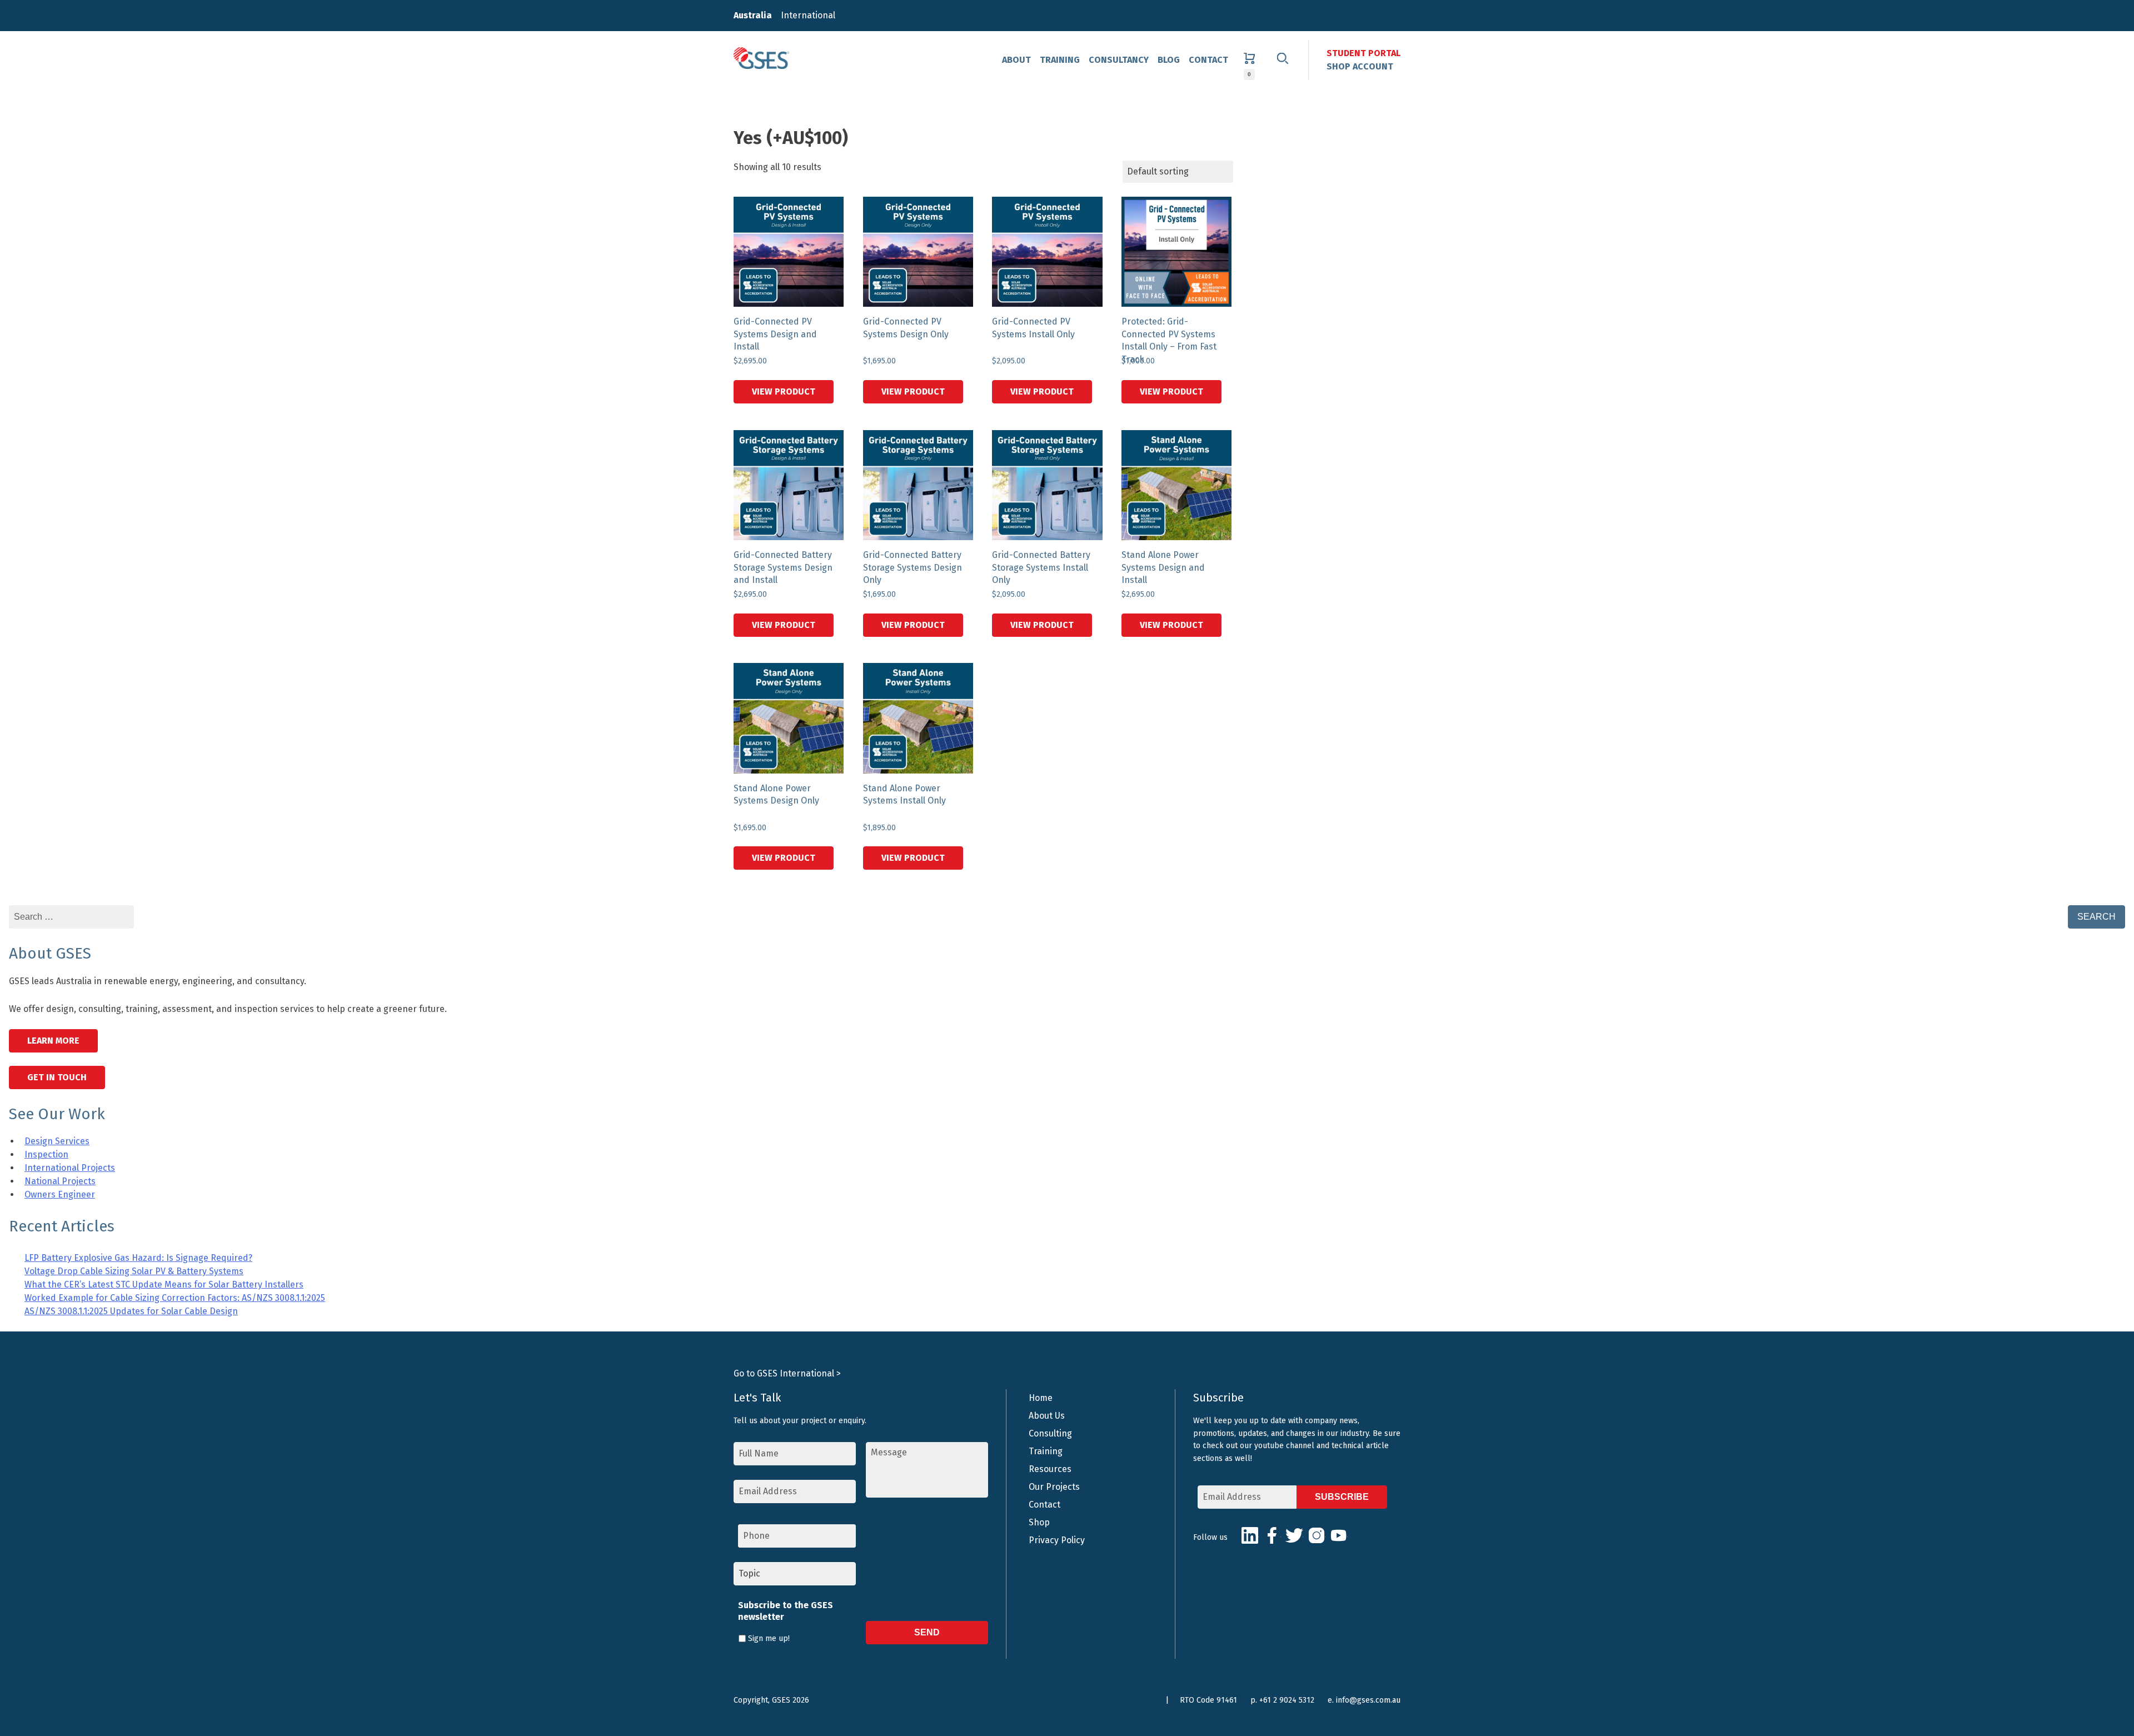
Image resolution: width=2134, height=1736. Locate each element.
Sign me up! (769, 1638)
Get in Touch (57, 1077)
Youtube (1339, 1535)
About (1016, 60)
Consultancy (1119, 60)
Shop (1039, 1522)
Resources (1050, 1469)
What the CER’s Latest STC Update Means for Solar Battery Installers (164, 1284)
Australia (753, 15)
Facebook (1272, 1535)
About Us (1047, 1416)
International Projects (70, 1168)
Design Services (57, 1141)
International (808, 15)
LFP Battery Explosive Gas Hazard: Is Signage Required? (138, 1258)
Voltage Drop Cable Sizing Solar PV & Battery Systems (134, 1271)
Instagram (1317, 1535)
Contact (1208, 60)
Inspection (46, 1154)
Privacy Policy (1057, 1540)
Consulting (1050, 1433)
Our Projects (1054, 1487)
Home (1041, 1398)
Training (1060, 60)
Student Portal (1363, 53)
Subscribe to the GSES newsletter (786, 1611)
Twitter (1294, 1535)
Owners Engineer (60, 1194)
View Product (784, 391)
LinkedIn (1250, 1535)
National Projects (60, 1181)
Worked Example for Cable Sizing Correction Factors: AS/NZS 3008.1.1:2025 (175, 1298)
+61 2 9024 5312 (1287, 1700)
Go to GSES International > (787, 1373)
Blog (1169, 60)
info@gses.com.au (1368, 1700)
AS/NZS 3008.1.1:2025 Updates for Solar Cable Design (131, 1311)
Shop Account (1360, 66)
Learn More (53, 1041)
